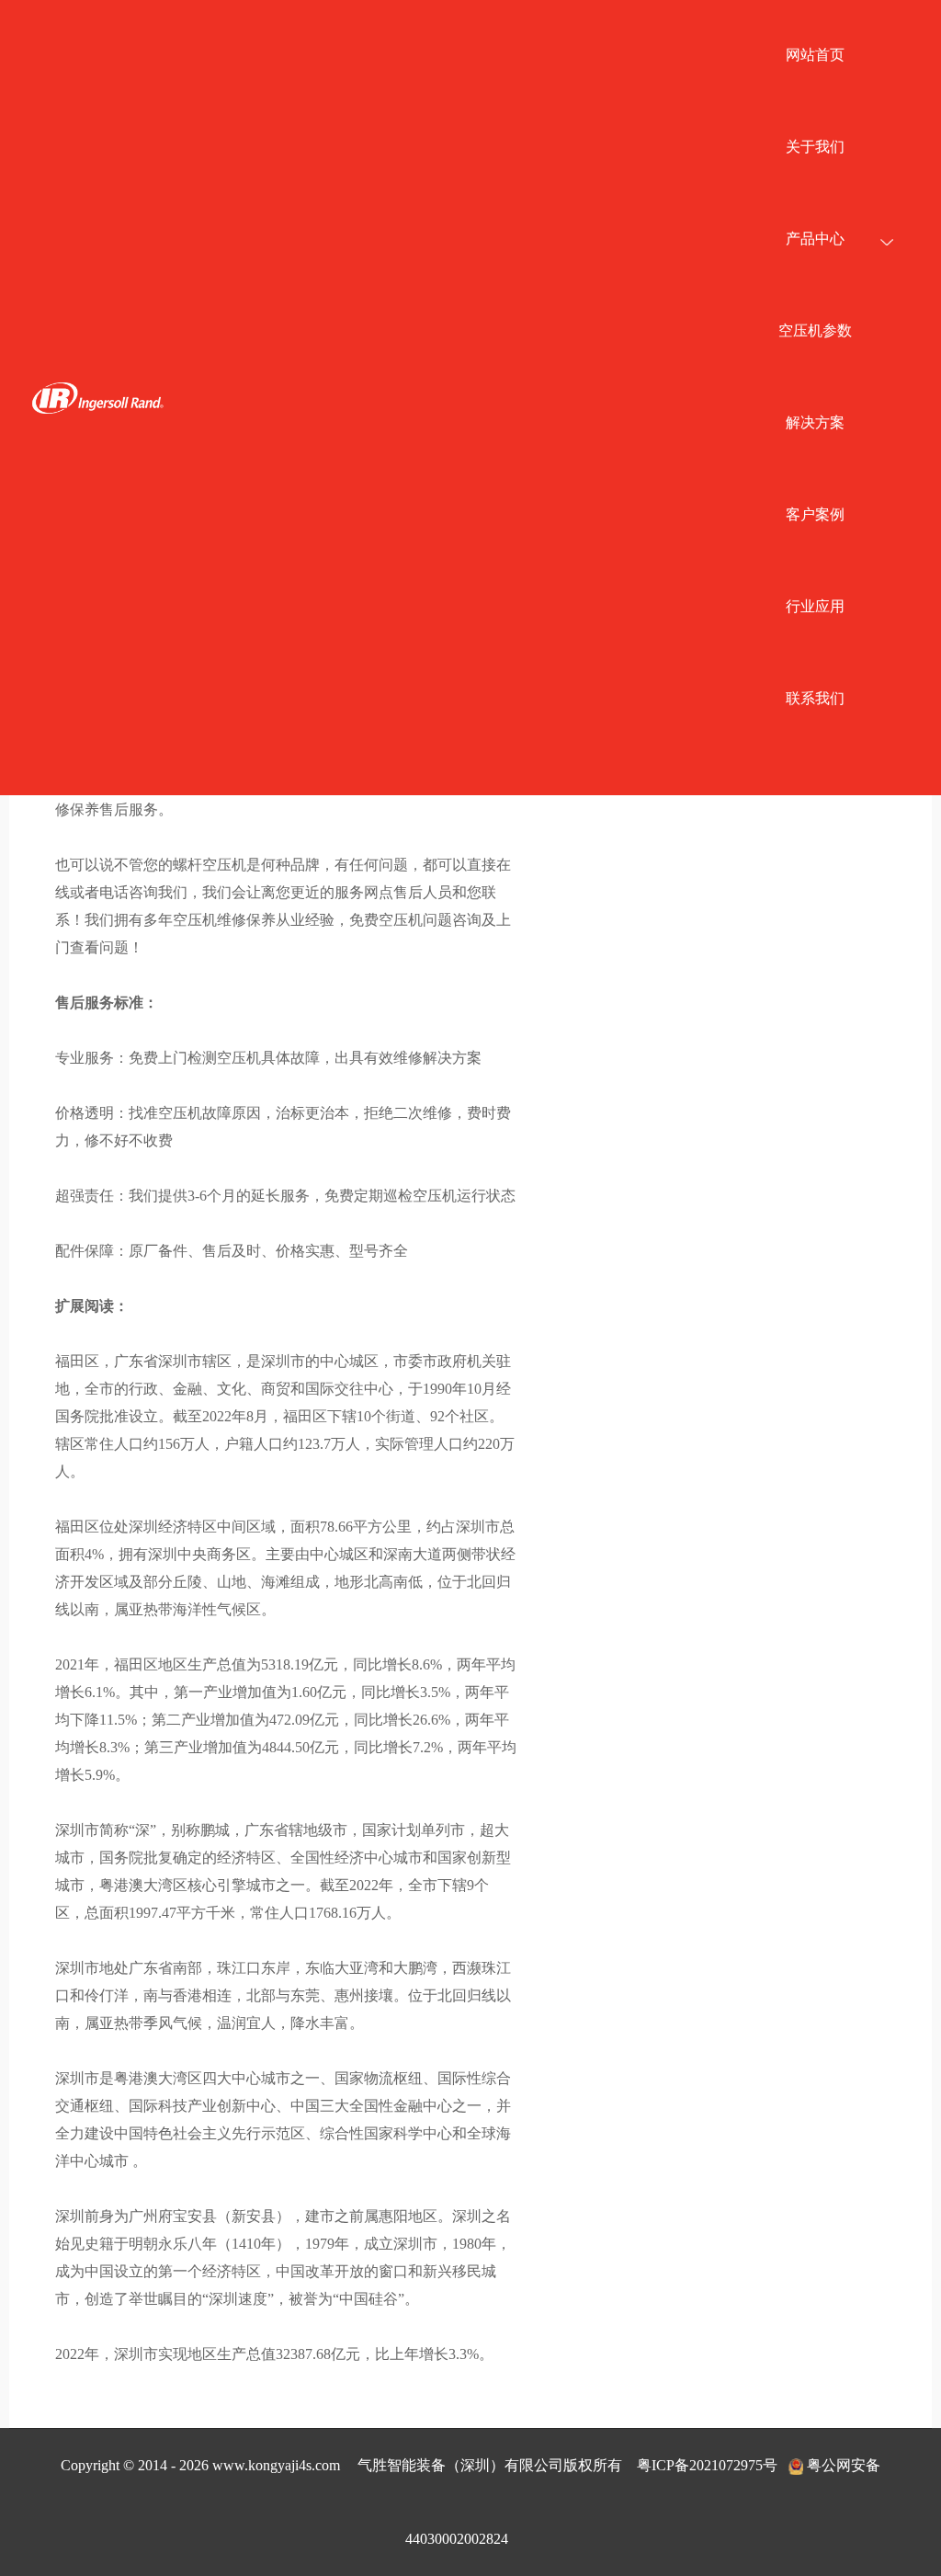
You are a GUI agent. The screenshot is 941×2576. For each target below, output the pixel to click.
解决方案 (815, 422)
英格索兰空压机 (97, 398)
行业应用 (815, 606)
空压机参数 (815, 331)
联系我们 (815, 698)
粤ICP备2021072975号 (707, 2465)
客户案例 (815, 514)
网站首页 (815, 55)
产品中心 (815, 239)
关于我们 (815, 147)
